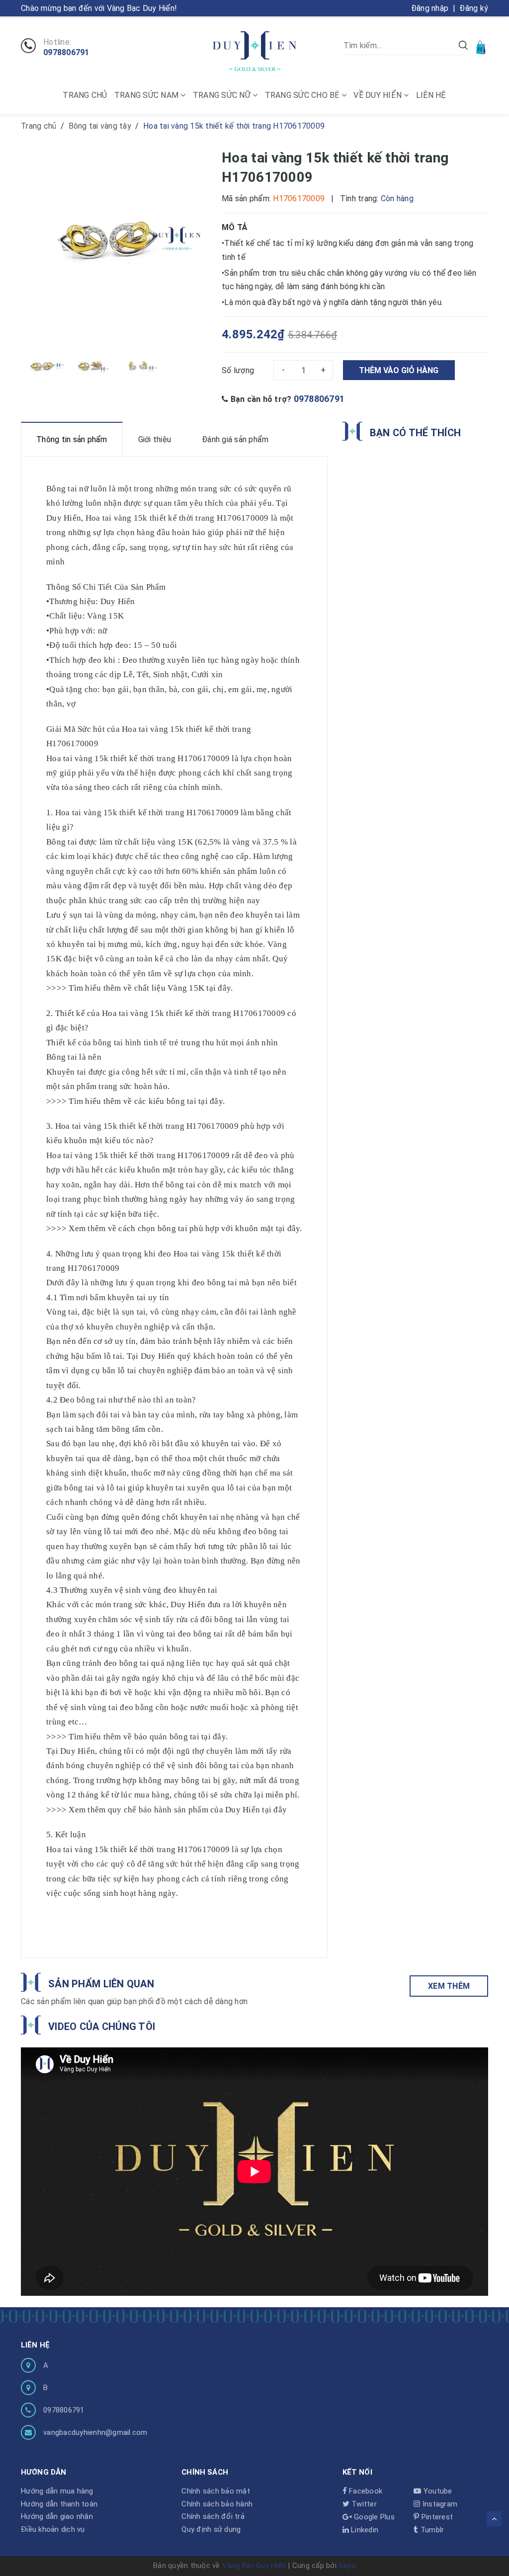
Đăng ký (474, 8)
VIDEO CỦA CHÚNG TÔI (102, 2027)
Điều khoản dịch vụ (53, 2529)
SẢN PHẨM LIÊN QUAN (101, 1984)
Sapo (347, 2566)
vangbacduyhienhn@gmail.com (95, 2432)
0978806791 (66, 53)
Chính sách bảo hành (217, 2504)
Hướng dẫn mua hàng (57, 2491)
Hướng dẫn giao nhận (57, 2516)
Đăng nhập (430, 8)
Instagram (439, 2504)
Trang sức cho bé (303, 95)
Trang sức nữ (223, 95)
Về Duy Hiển (379, 95)
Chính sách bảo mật (216, 2491)
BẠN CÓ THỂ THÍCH (415, 433)
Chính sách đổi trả (213, 2516)
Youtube (437, 2491)
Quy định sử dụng (211, 2529)
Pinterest (436, 2517)
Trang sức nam (148, 95)
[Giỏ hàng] (482, 47)
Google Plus (373, 2517)
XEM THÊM (449, 1986)
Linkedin (364, 2530)
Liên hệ (431, 95)
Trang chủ (85, 95)
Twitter (363, 2504)
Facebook (365, 2491)
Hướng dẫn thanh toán (59, 2504)
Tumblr (431, 2530)
